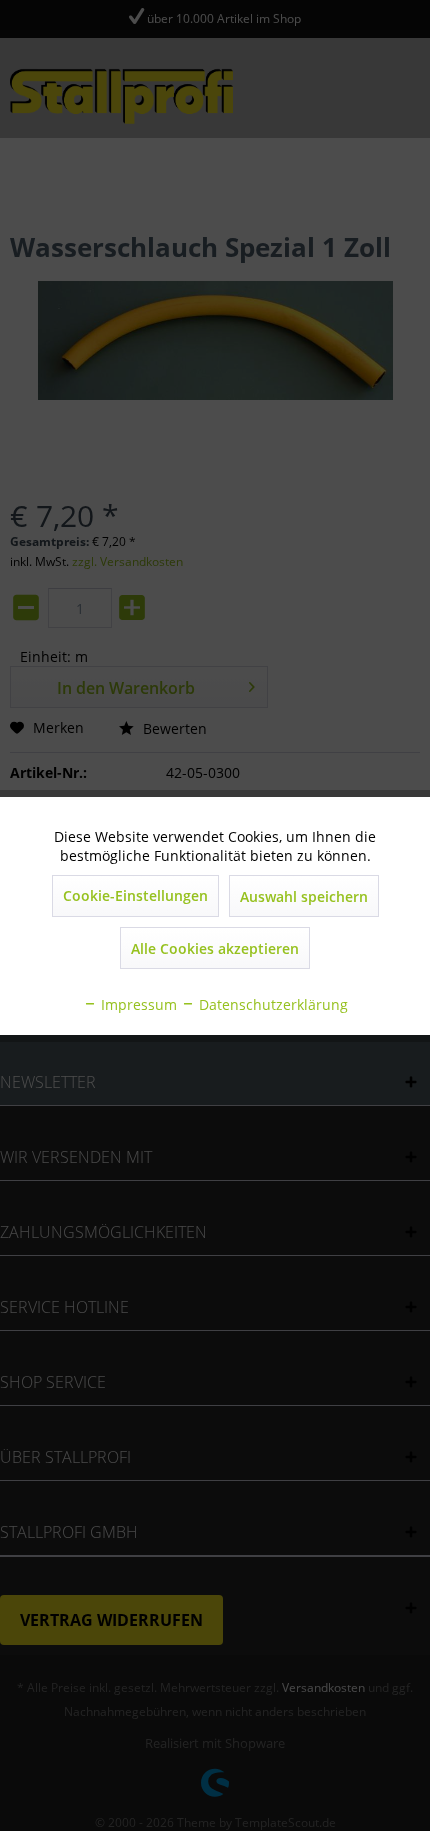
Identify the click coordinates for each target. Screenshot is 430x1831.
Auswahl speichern (304, 896)
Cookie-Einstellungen (135, 895)
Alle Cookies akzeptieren (215, 948)
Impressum (137, 1004)
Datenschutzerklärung (271, 1004)
